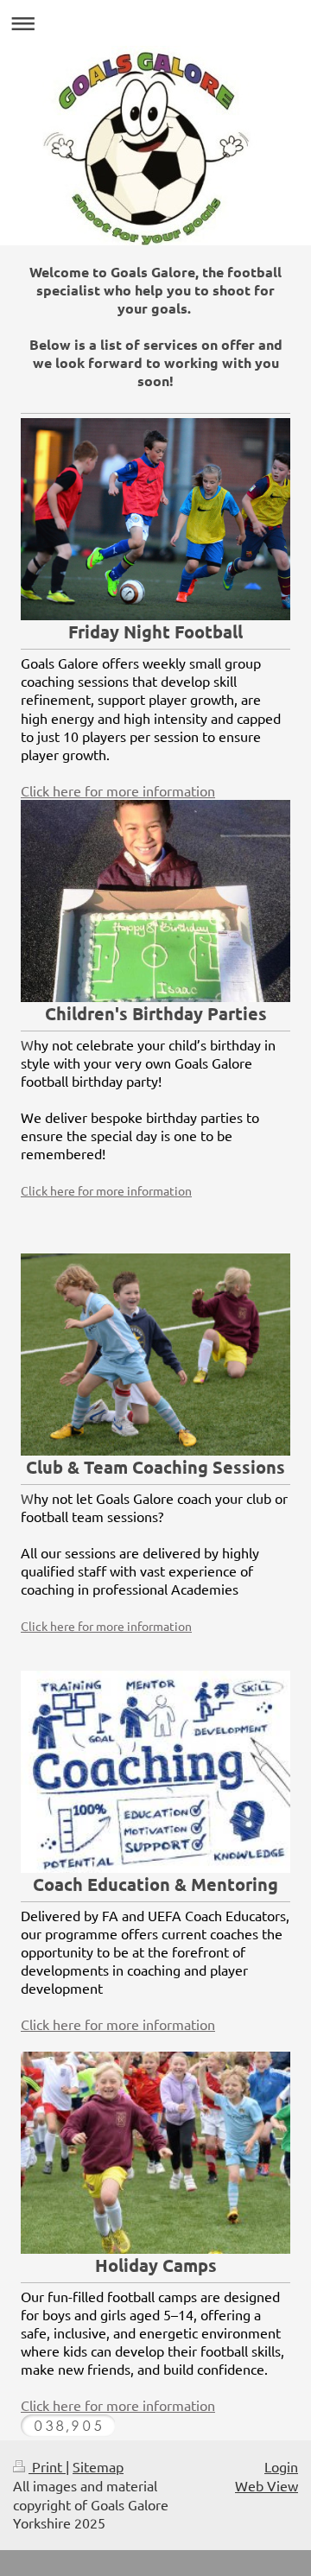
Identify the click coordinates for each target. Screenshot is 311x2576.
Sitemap (98, 2466)
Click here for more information (118, 790)
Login (281, 2466)
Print (47, 2466)
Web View (267, 2485)
